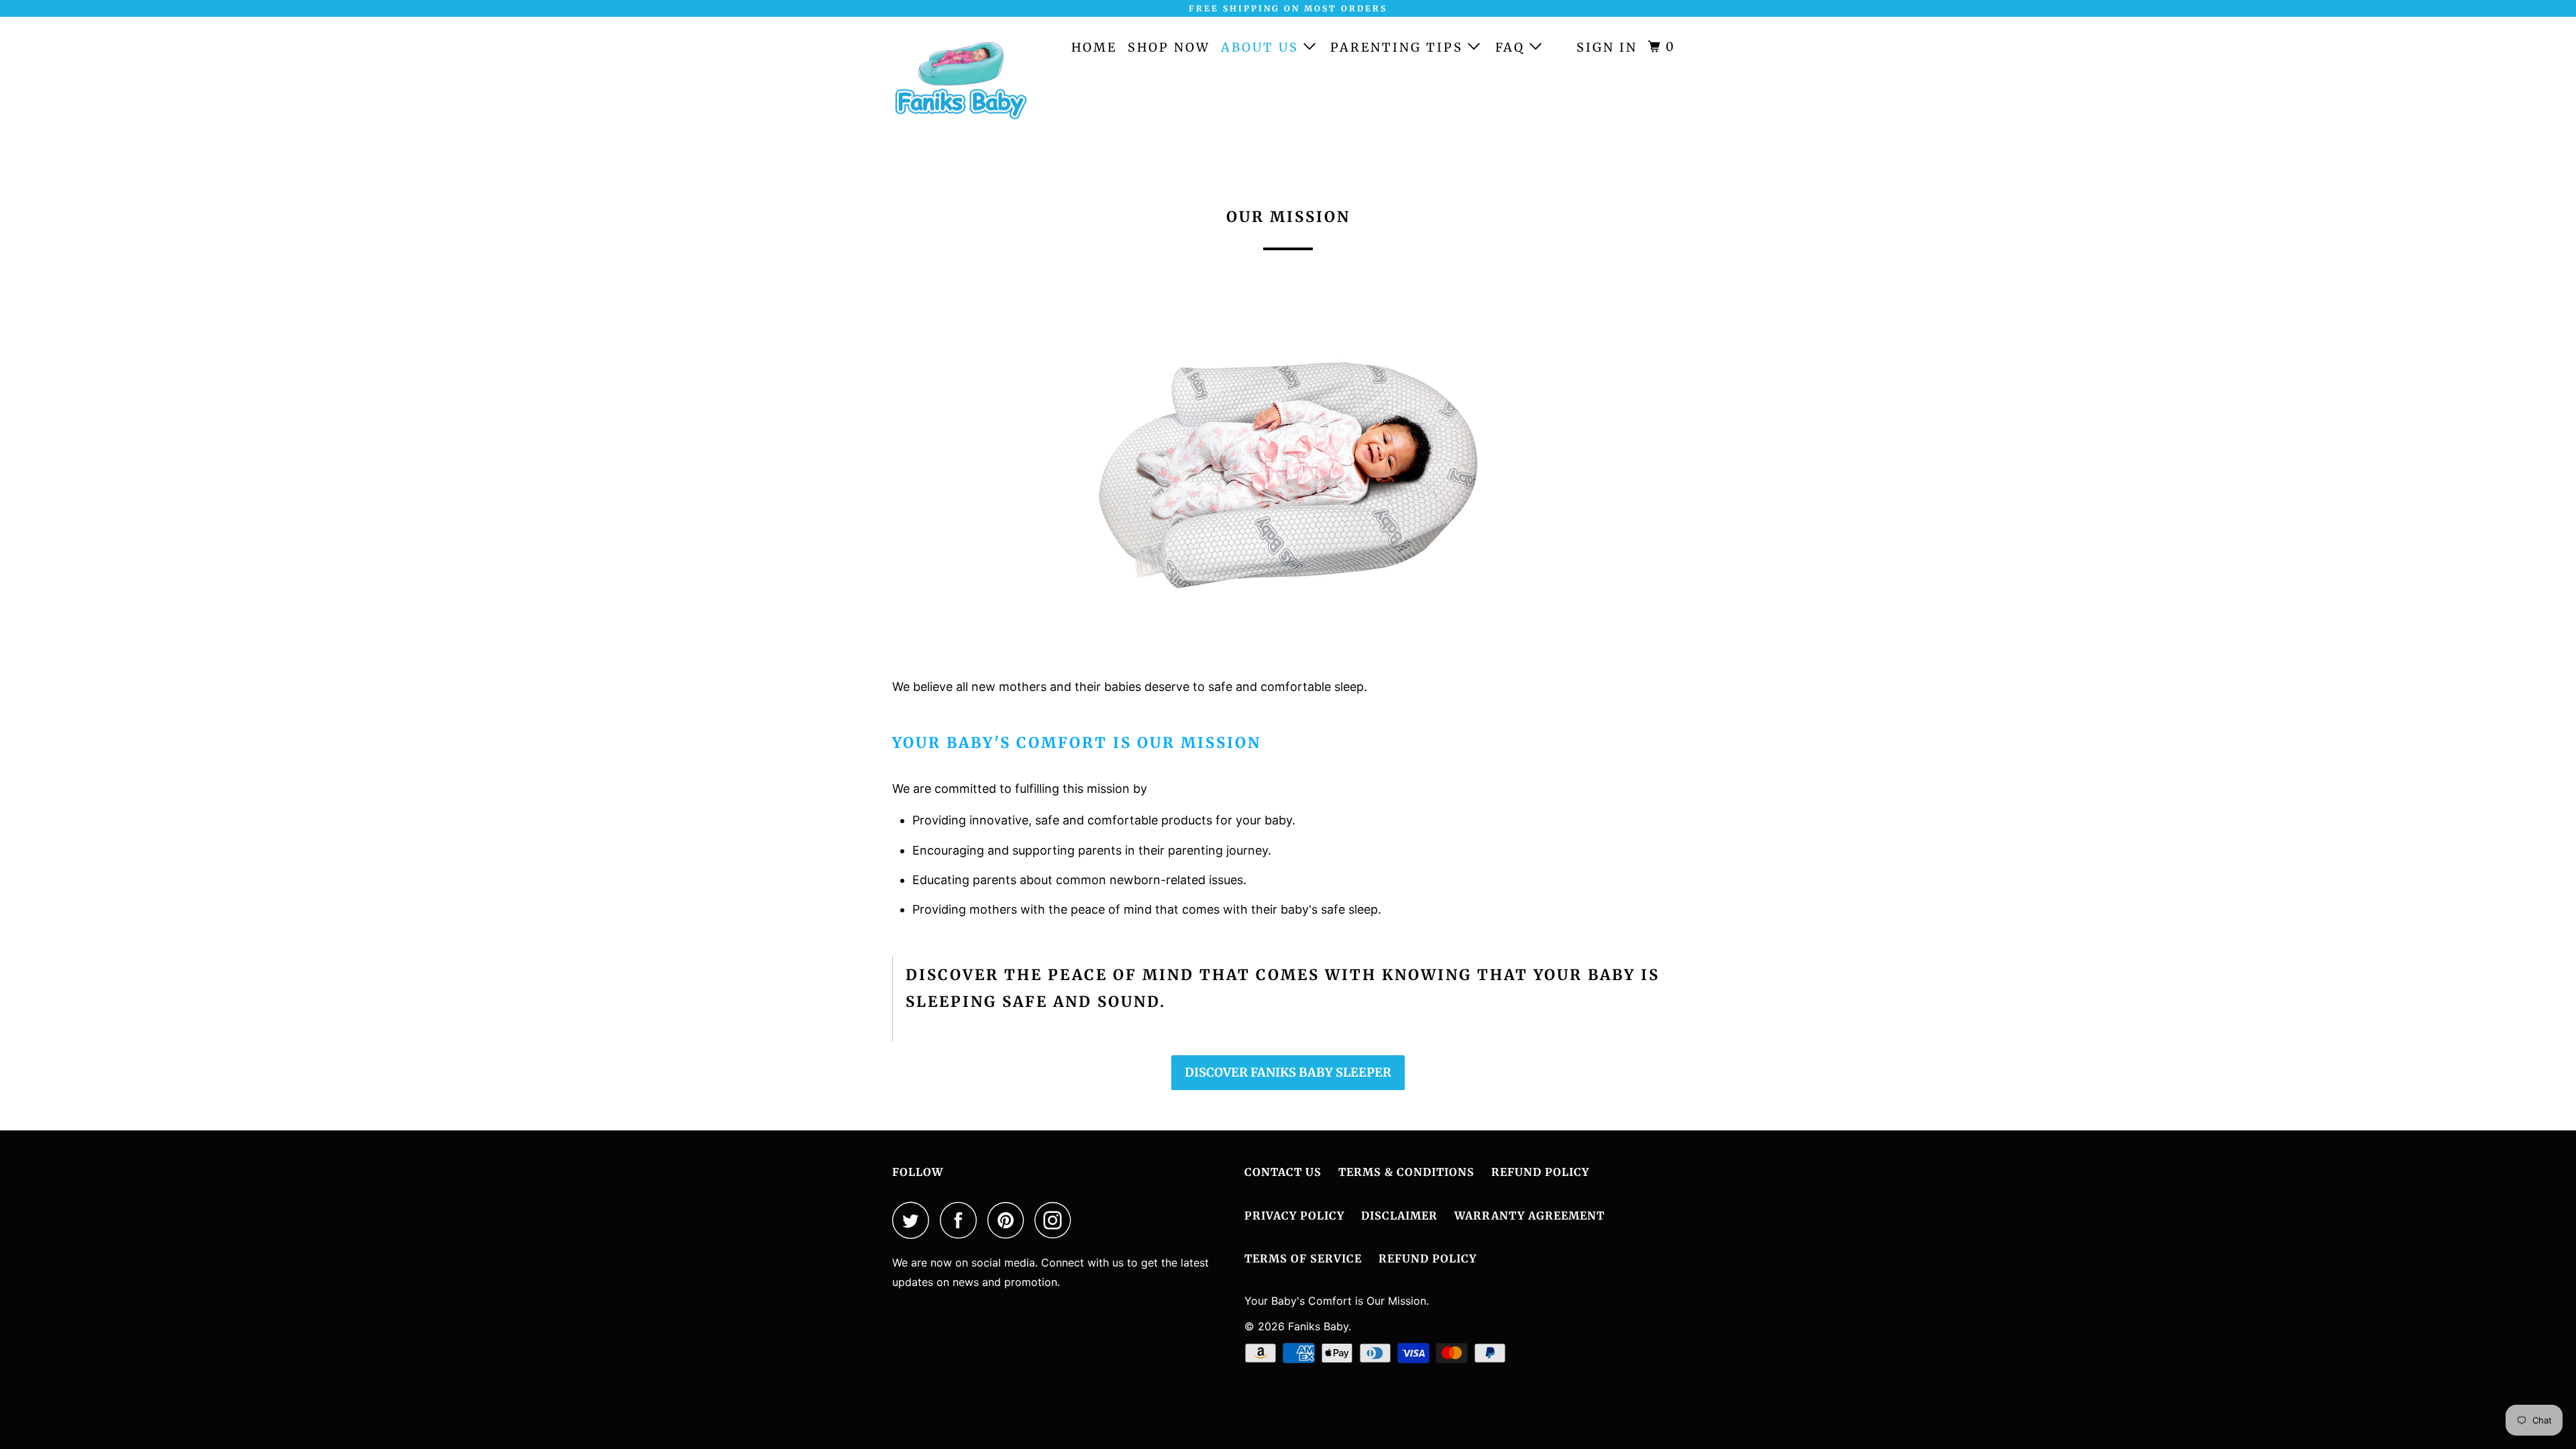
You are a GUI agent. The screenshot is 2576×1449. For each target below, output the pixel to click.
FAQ (1512, 47)
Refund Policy (1540, 1172)
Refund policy (1428, 1258)
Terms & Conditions (1406, 1172)
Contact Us (1283, 1172)
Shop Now (1169, 47)
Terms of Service (1303, 1258)
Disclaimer (1399, 1216)
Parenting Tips (1399, 47)
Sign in (1607, 47)
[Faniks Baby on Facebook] (962, 1220)
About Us (1262, 47)
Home (1094, 47)
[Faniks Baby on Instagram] (1057, 1220)
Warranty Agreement (1529, 1216)
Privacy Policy (1294, 1216)
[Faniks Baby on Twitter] (914, 1220)
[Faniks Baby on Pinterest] (1009, 1220)
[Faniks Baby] (961, 87)
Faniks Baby (1318, 1326)
